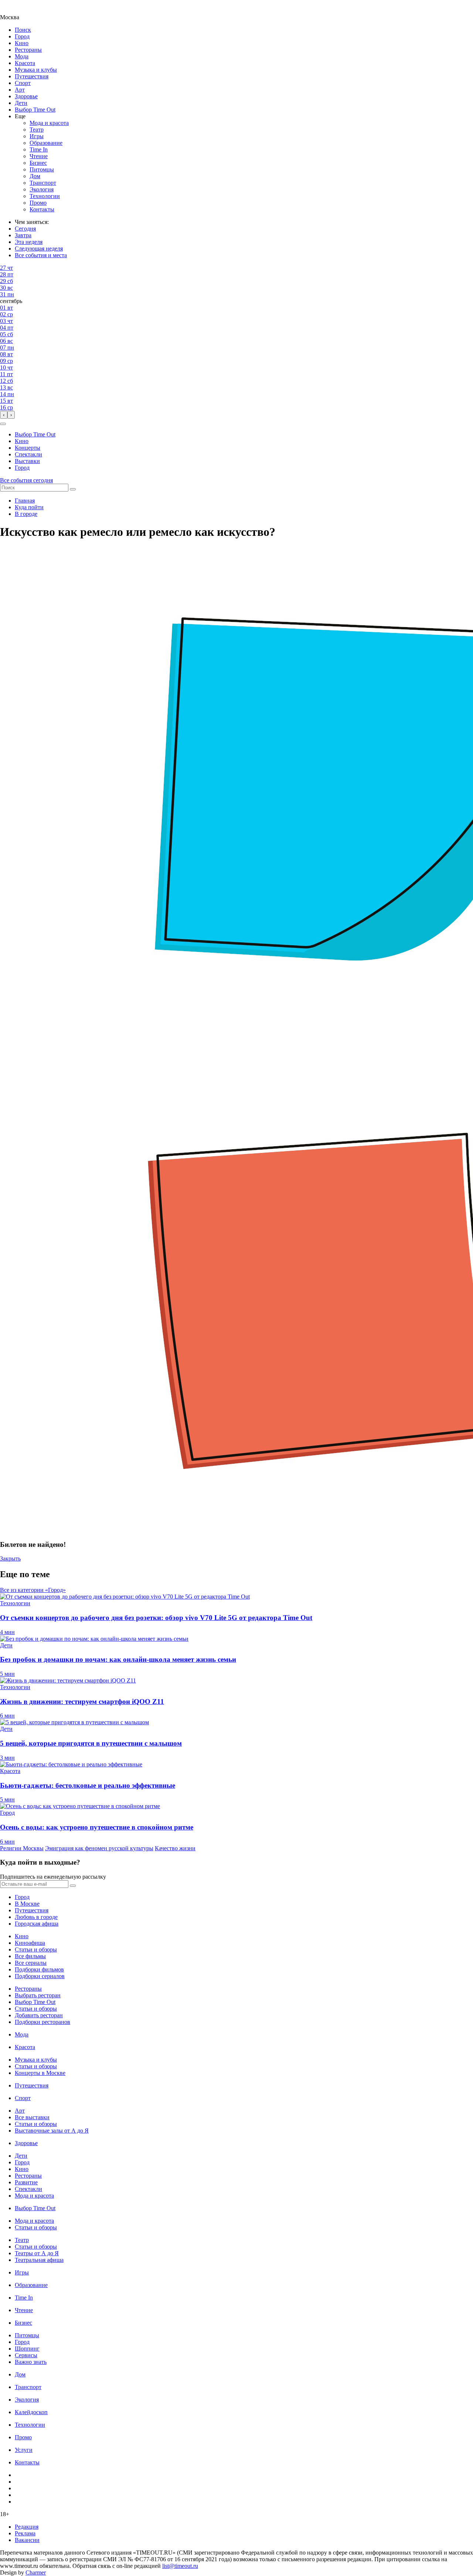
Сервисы (26, 2355)
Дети (21, 103)
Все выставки (32, 2117)
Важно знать (31, 2362)
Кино (22, 43)
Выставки (27, 461)
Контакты (42, 209)
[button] (3, 424)
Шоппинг (27, 2349)
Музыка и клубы (36, 70)
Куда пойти (29, 507)
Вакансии (27, 2540)
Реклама (25, 2533)
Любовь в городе (36, 1917)
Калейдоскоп (31, 2412)
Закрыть (10, 1558)
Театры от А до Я (37, 2253)
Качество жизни (175, 1848)
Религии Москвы (22, 1848)
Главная (25, 501)
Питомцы (42, 169)
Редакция (27, 2527)
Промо (38, 203)
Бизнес (38, 163)
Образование (46, 143)
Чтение (39, 156)
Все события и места (41, 255)
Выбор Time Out (35, 110)
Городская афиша (37, 1924)
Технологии (45, 196)
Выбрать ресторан (38, 1995)
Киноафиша (30, 1943)
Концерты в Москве (40, 2073)
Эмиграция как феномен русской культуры (99, 1848)
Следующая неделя (39, 249)
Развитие (26, 2182)
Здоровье (26, 96)
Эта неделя (29, 242)
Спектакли (28, 454)
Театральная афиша (39, 2260)
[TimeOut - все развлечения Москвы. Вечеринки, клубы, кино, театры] (16, 11)
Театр (37, 130)
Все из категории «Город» (33, 1590)
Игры (37, 136)
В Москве (27, 1904)
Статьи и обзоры (36, 1949)
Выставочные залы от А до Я (52, 2131)
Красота (25, 63)
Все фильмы (30, 1956)
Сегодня (25, 229)
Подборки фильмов (39, 1969)
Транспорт (43, 183)
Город (22, 36)
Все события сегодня (26, 480)
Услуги (24, 2450)
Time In (39, 149)
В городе (26, 514)
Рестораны (28, 50)
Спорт (23, 83)
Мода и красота (49, 123)
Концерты (28, 448)
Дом (35, 176)
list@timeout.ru (180, 2566)
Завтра (23, 235)
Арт (20, 90)
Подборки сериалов (40, 1976)
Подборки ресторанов (42, 2022)
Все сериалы (31, 1963)
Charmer (36, 2572)
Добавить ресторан (39, 2015)
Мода (22, 56)
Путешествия (32, 76)
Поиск (23, 30)
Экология (42, 189)
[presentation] (4, 415)
